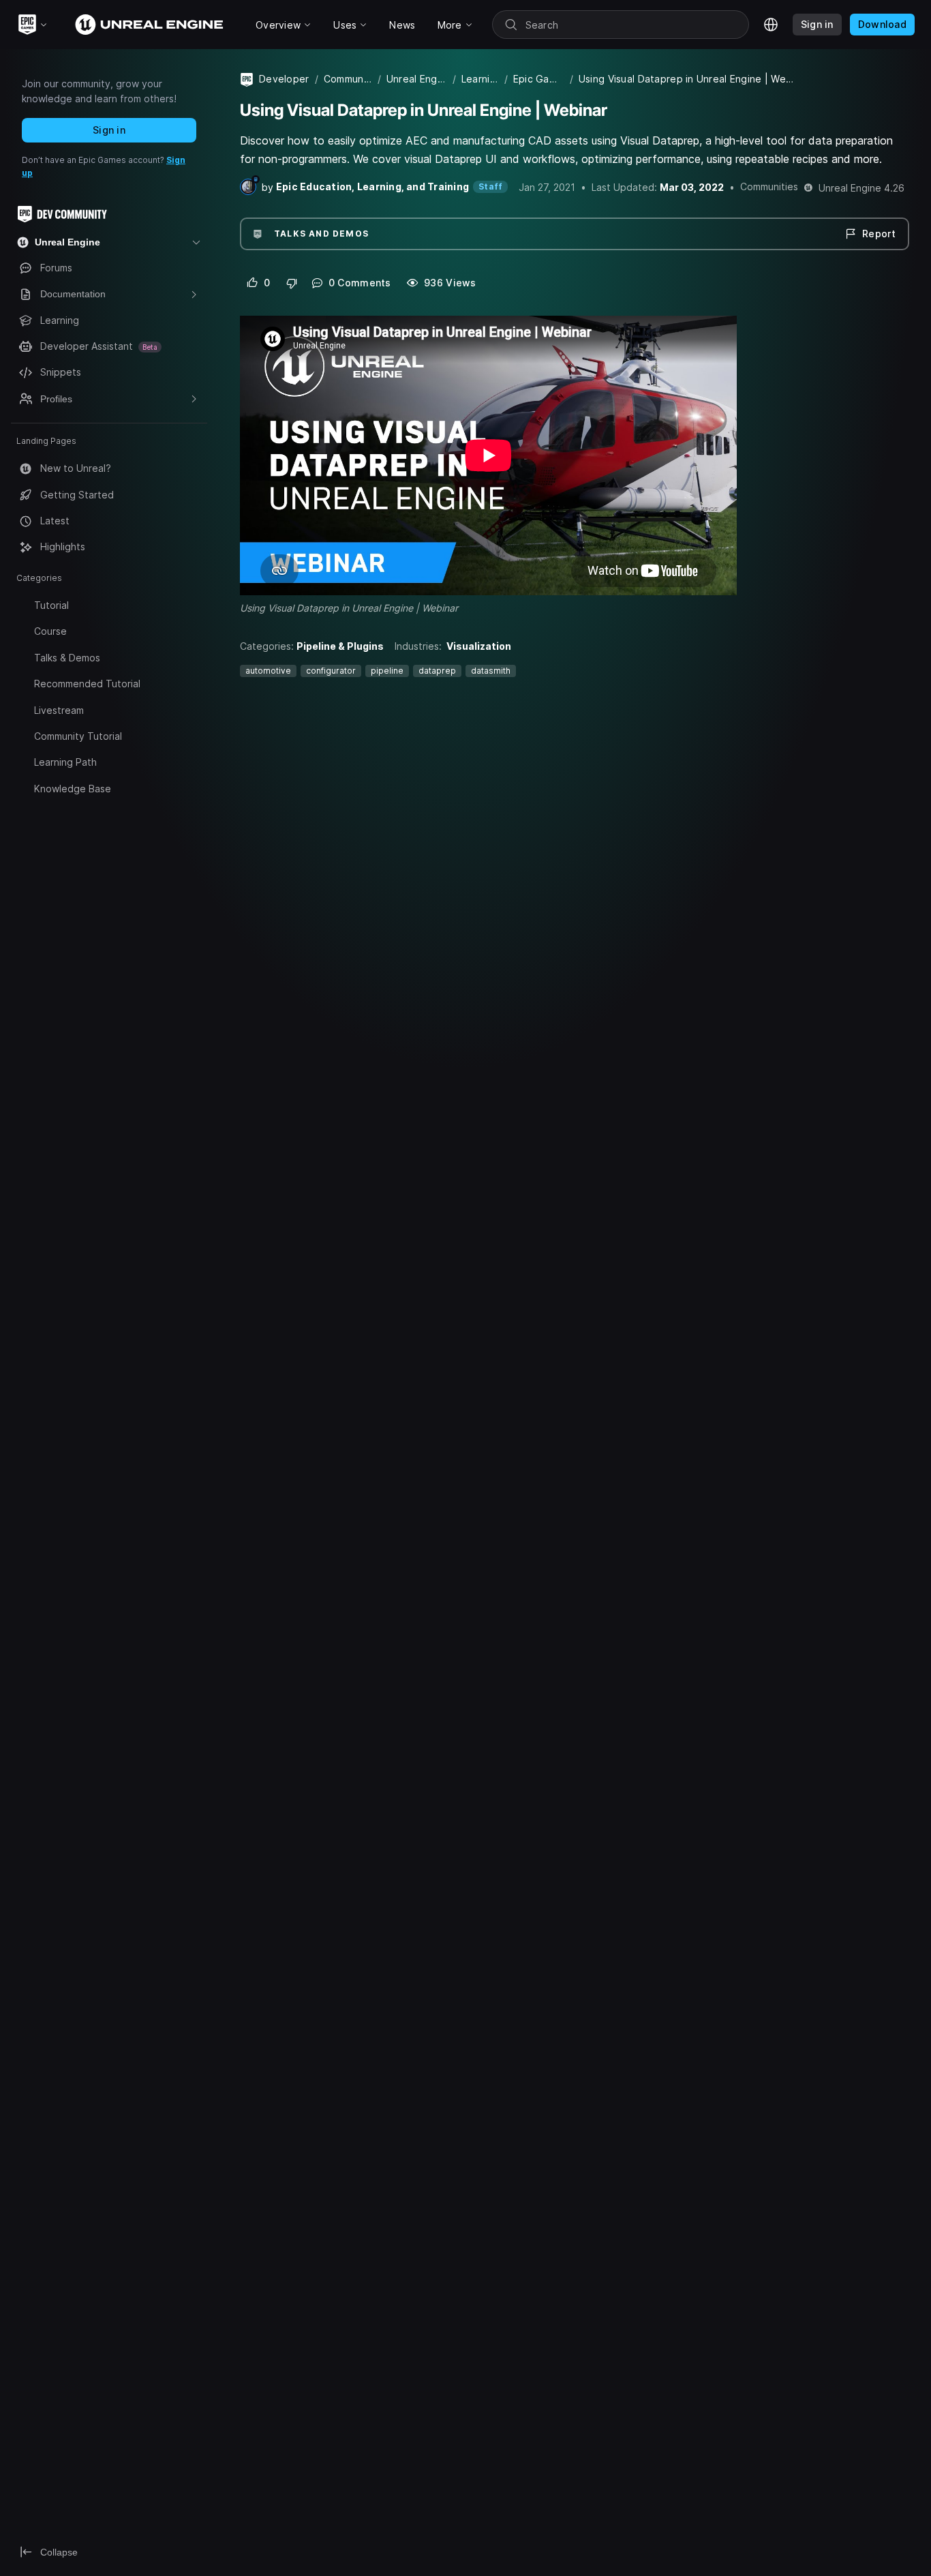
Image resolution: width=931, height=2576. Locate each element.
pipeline (387, 671)
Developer (284, 79)
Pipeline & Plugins (340, 646)
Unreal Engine (417, 79)
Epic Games (539, 79)
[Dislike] (292, 283)
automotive (268, 671)
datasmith (491, 671)
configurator (331, 671)
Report (879, 234)
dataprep (437, 671)
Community (348, 79)
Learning (480, 79)
